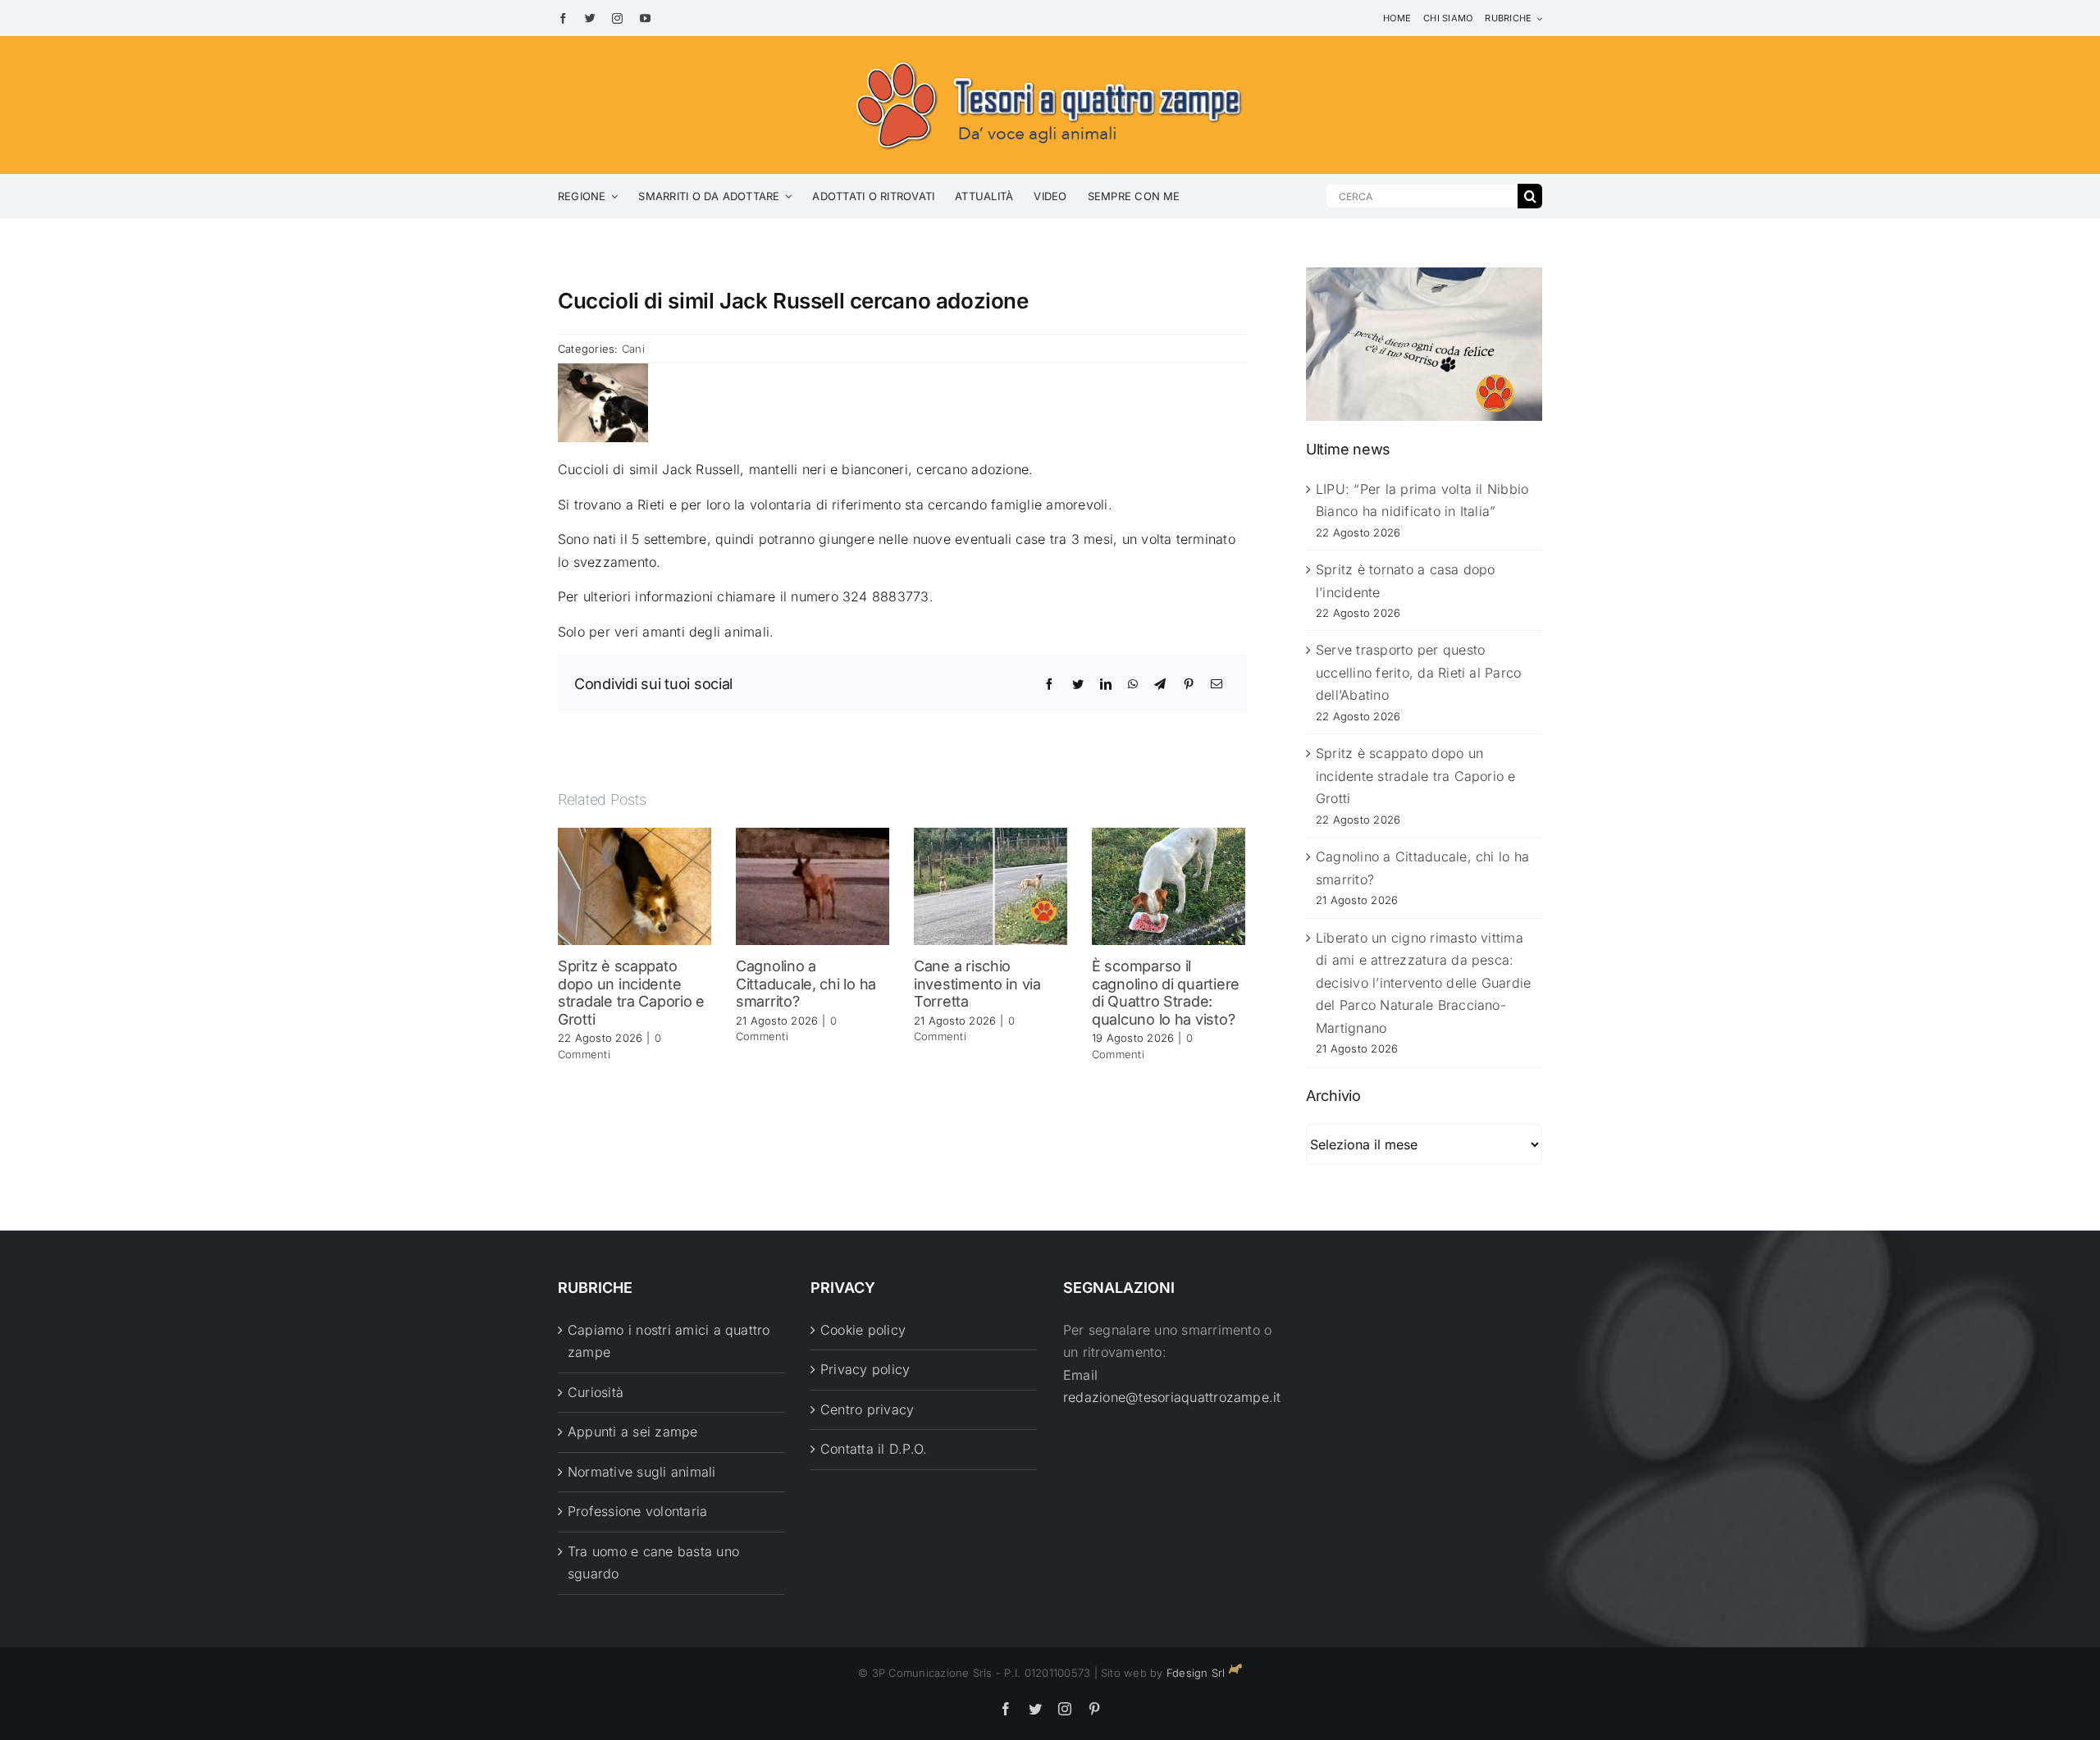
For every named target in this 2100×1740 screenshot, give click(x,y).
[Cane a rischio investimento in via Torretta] (991, 885)
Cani (633, 349)
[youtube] (645, 18)
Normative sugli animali (642, 1472)
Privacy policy (865, 1369)
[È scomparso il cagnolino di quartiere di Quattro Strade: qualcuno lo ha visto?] (1169, 885)
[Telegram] (1160, 684)
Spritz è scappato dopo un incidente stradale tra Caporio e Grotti (631, 993)
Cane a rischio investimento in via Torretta (977, 984)
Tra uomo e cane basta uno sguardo (653, 1563)
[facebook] (563, 18)
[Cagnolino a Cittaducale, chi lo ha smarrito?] (813, 885)
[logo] (1050, 59)
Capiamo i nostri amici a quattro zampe (669, 1341)
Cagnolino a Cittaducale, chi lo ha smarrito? (806, 984)
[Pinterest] (1189, 684)
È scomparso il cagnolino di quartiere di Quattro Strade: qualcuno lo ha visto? (1166, 993)
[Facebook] (1049, 684)
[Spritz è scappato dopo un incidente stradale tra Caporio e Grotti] (635, 885)
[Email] (1217, 684)
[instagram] (617, 18)
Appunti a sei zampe (633, 1432)
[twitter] (590, 18)
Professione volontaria (637, 1511)
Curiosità (596, 1392)
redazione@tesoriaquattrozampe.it (1172, 1397)
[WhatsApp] (1133, 684)
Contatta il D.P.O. (874, 1449)
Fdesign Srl (1196, 1673)
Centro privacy (867, 1409)
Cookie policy (863, 1330)
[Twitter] (1078, 684)
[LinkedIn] (1106, 684)
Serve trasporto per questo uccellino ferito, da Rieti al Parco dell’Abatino (1418, 672)
